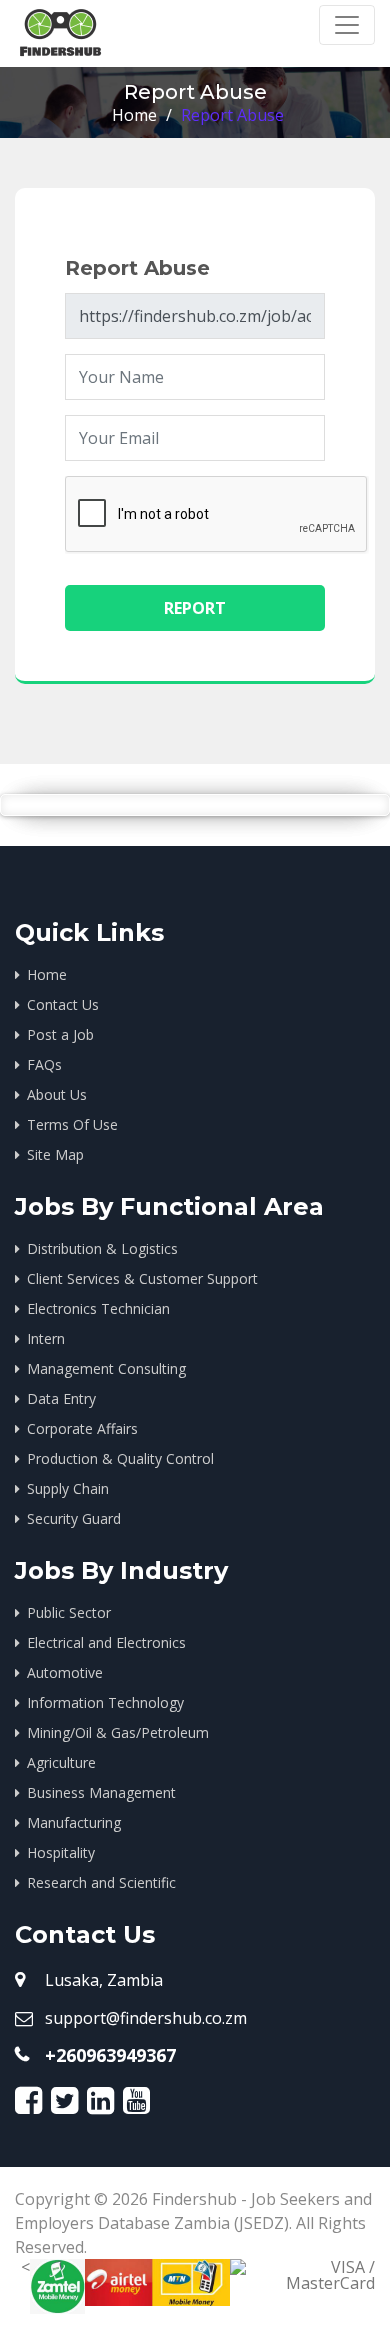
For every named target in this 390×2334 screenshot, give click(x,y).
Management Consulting (106, 1368)
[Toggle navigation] (347, 25)
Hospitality (61, 1852)
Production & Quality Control (120, 1458)
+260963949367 (110, 2055)
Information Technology (105, 1702)
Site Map (55, 1154)
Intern (46, 1338)
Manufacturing (74, 1822)
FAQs (44, 1064)
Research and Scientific (101, 1882)
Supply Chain (68, 1488)
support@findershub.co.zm (146, 2018)
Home (134, 115)
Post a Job (60, 1034)
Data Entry (61, 1398)
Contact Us (63, 1004)
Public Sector (69, 1612)
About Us (57, 1094)
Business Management (101, 1792)
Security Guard (74, 1518)
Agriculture (61, 1762)
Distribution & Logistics (102, 1248)
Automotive (65, 1672)
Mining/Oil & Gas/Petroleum (118, 1732)
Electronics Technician (98, 1308)
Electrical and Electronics (106, 1642)
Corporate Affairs (82, 1428)
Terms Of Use (72, 1124)
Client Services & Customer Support (142, 1278)
